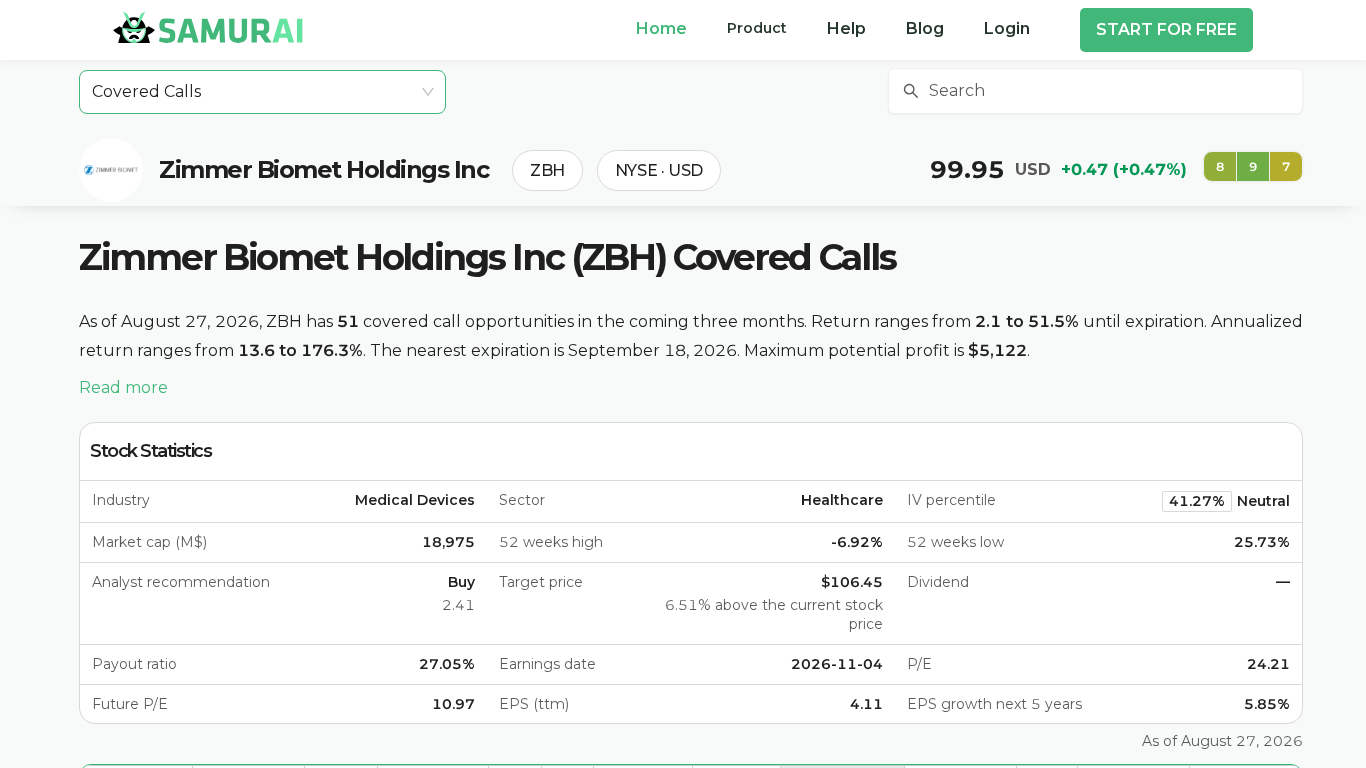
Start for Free (1166, 29)
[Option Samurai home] (208, 27)
